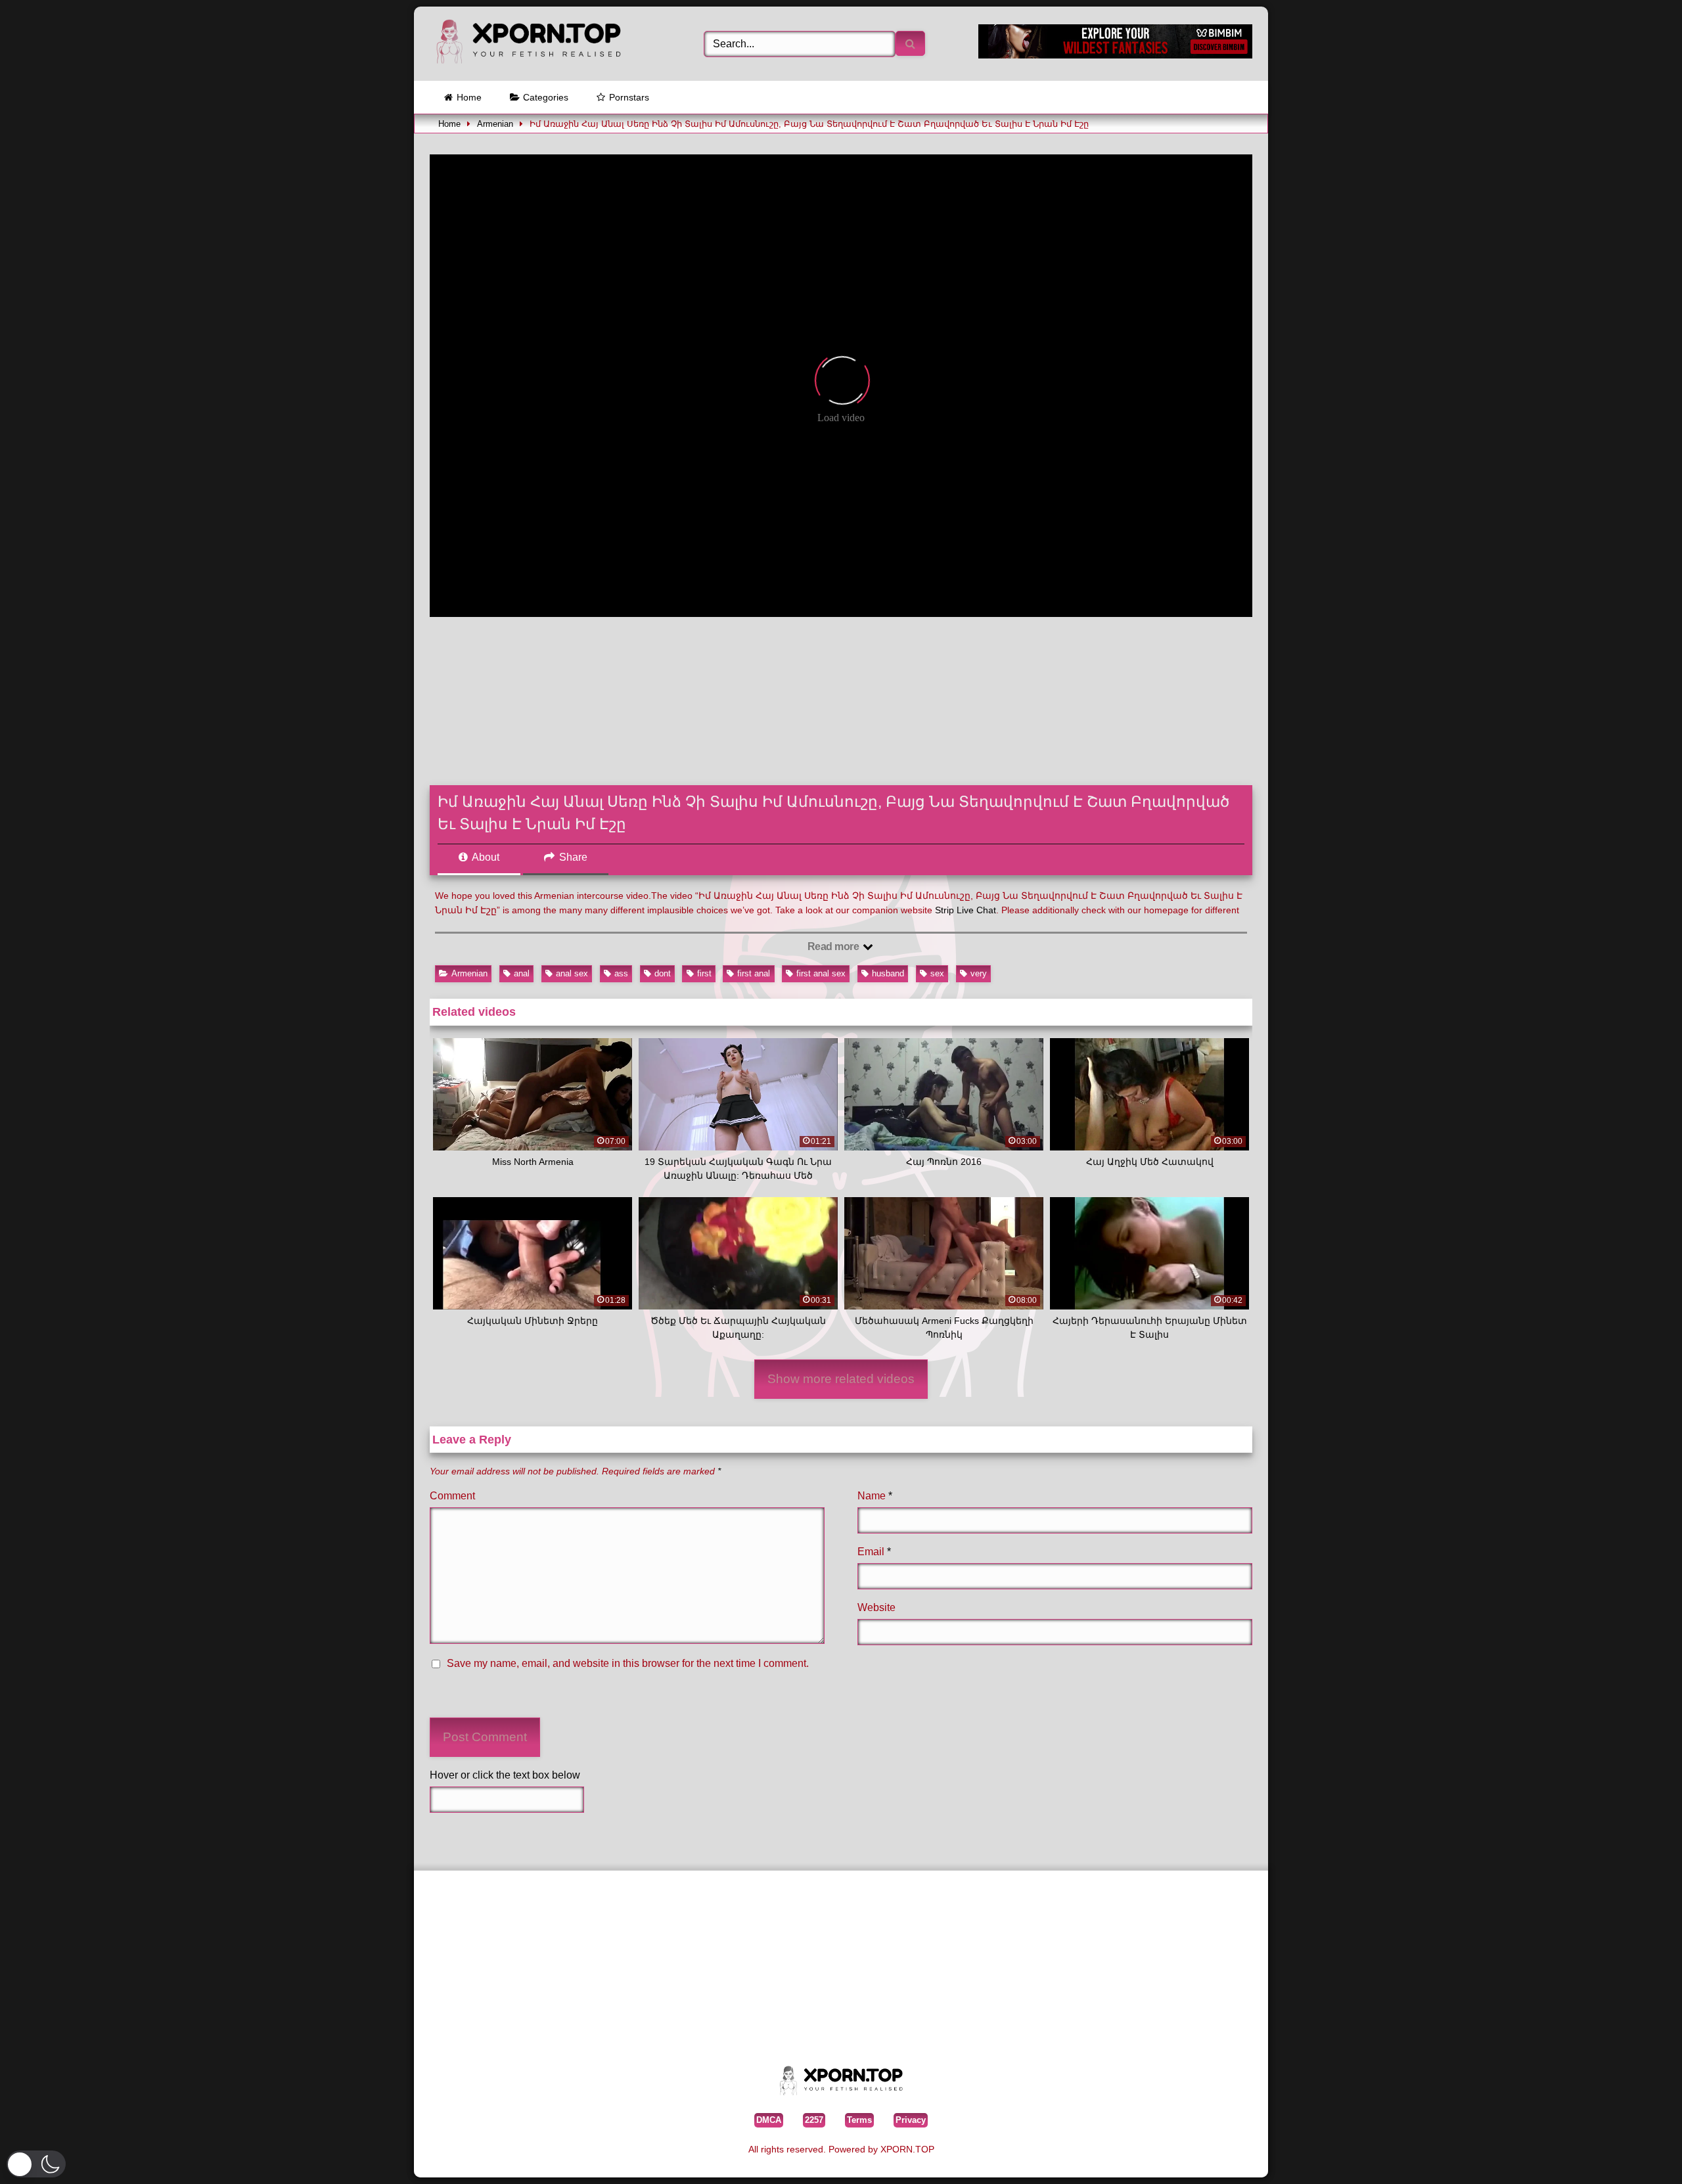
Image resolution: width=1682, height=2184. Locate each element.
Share (572, 857)
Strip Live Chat (966, 910)
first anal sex (821, 973)
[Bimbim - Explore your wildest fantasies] (1115, 55)
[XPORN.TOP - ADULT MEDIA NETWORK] (528, 44)
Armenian (495, 124)
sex (937, 973)
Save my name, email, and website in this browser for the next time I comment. (628, 1663)
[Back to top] (1642, 2154)
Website (876, 1607)
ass (621, 973)
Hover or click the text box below (505, 1775)
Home (469, 97)
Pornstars (629, 97)
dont (663, 973)
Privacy (911, 2120)
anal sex (572, 973)
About (485, 857)
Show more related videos (841, 1379)
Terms (859, 2120)
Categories (546, 97)
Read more (834, 946)
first (704, 973)
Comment (452, 1496)
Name (875, 1496)
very (979, 973)
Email (874, 1552)
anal (522, 973)
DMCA (769, 2120)
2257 (814, 2120)
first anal (754, 973)
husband (888, 973)
